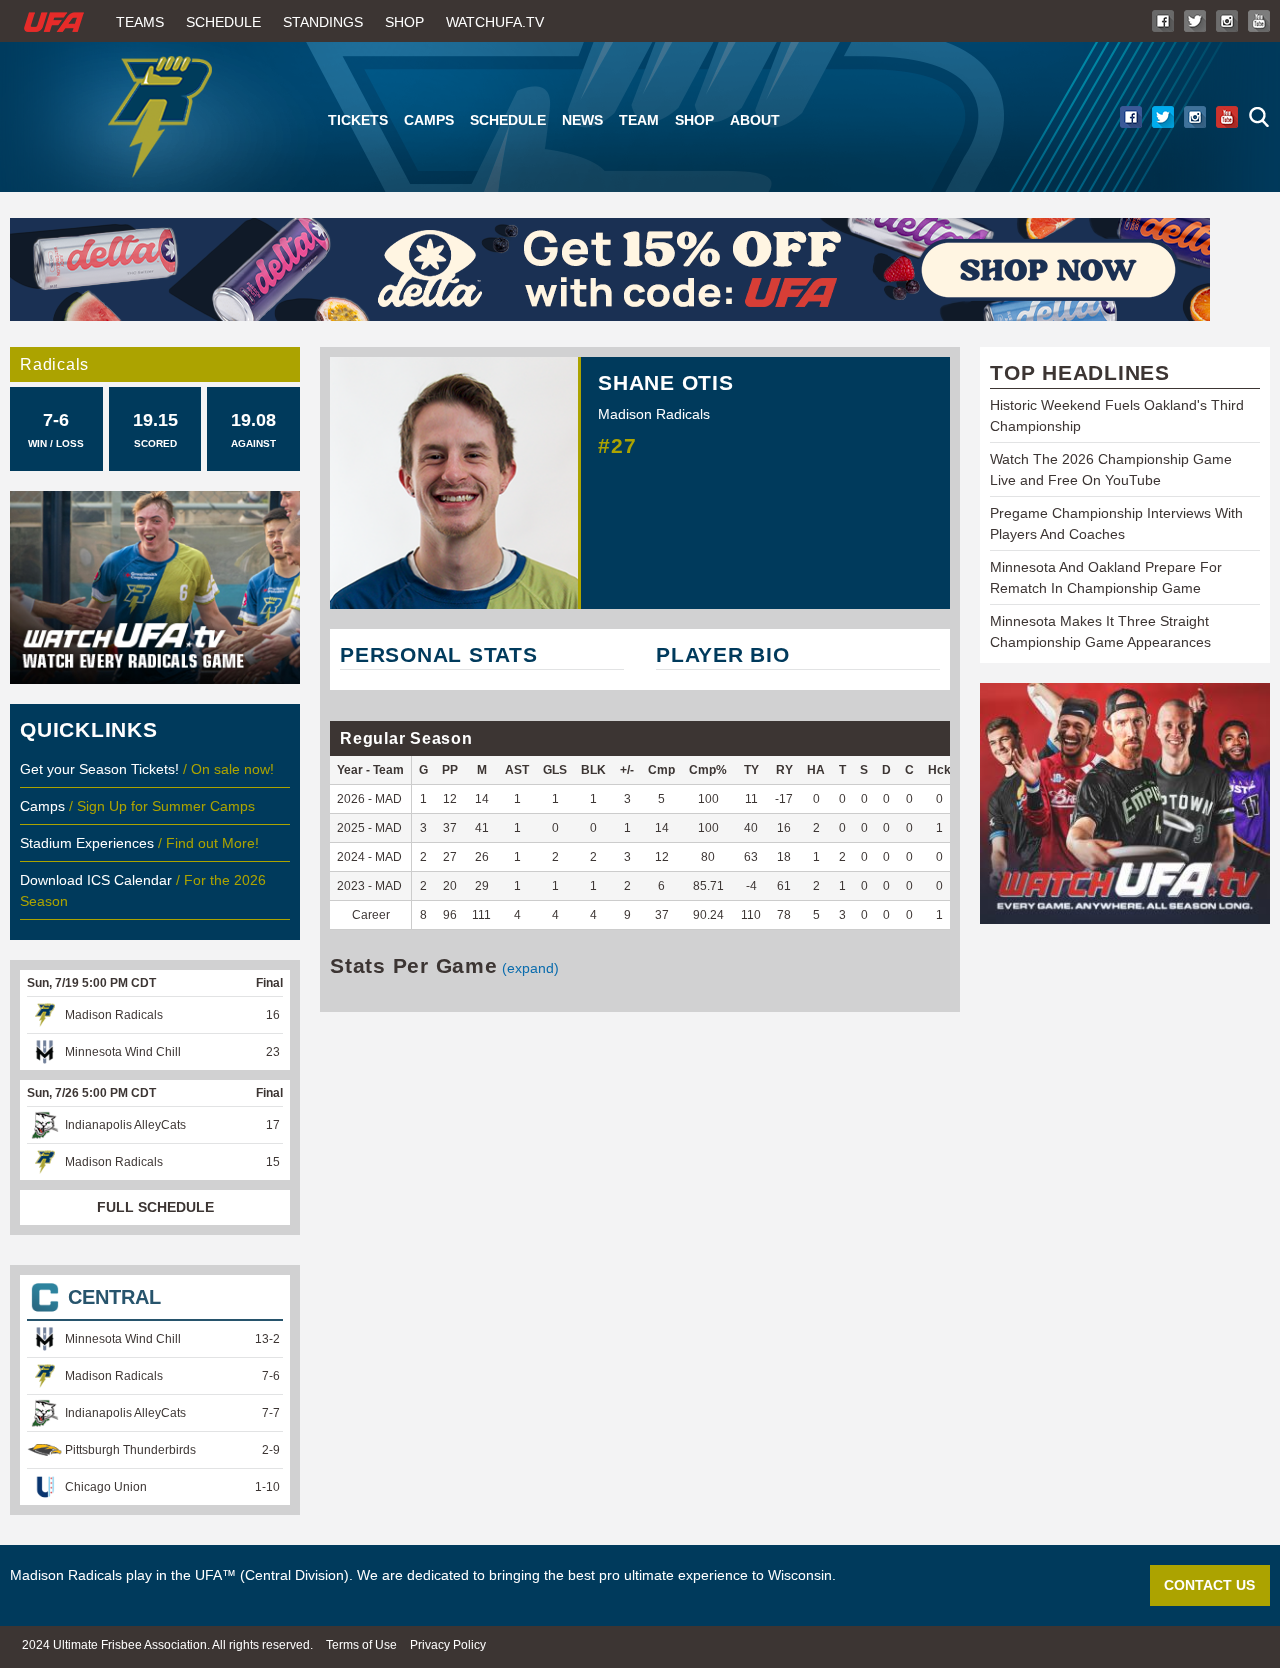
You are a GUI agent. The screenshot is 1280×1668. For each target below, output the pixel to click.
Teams (140, 22)
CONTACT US (1209, 1585)
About (755, 120)
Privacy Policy (448, 1645)
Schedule (223, 22)
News (582, 120)
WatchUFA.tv (495, 22)
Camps (429, 120)
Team (639, 120)
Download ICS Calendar (96, 880)
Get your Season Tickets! (101, 769)
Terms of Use (361, 1645)
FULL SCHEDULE (155, 1207)
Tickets (358, 120)
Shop (404, 22)
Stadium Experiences (89, 843)
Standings (323, 22)
